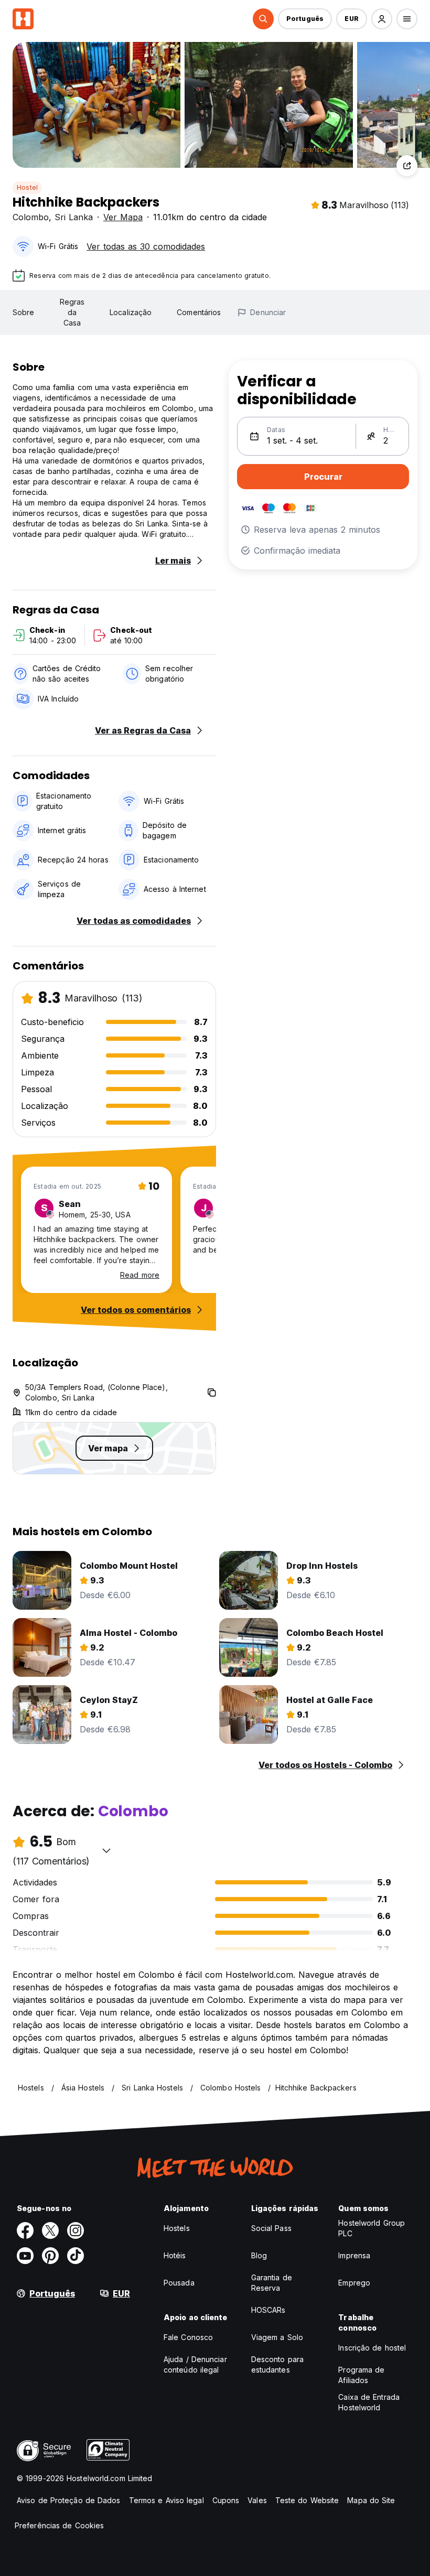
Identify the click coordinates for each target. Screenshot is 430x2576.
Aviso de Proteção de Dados (69, 2500)
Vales (257, 2500)
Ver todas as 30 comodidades (146, 246)
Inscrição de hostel (372, 2348)
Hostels (177, 2228)
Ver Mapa (123, 217)
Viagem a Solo (277, 2337)
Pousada (179, 2283)
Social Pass (271, 2228)
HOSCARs (268, 2310)
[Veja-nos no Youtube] (25, 2256)
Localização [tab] (131, 312)
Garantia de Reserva (272, 2283)
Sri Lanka (74, 217)
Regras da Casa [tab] (72, 312)
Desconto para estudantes (277, 2364)
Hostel (27, 187)
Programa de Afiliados (361, 2375)
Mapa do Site (371, 2500)
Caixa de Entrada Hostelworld (369, 2402)
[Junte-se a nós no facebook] (25, 2230)
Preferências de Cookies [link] (59, 2525)
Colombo (31, 217)
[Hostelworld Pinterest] (50, 2256)
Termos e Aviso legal (166, 2500)
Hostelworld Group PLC (372, 2228)
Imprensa (354, 2255)
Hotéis (175, 2255)
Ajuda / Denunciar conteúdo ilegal (195, 2364)
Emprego (354, 2283)
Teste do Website (307, 2500)
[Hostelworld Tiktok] (76, 2256)
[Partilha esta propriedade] (407, 166)
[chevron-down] (106, 1850)
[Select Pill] (263, 19)
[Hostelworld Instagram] (76, 2230)
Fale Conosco (188, 2337)
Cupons (226, 2500)
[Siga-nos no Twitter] (50, 2230)
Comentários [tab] (199, 312)
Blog (259, 2255)
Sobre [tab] (24, 312)
